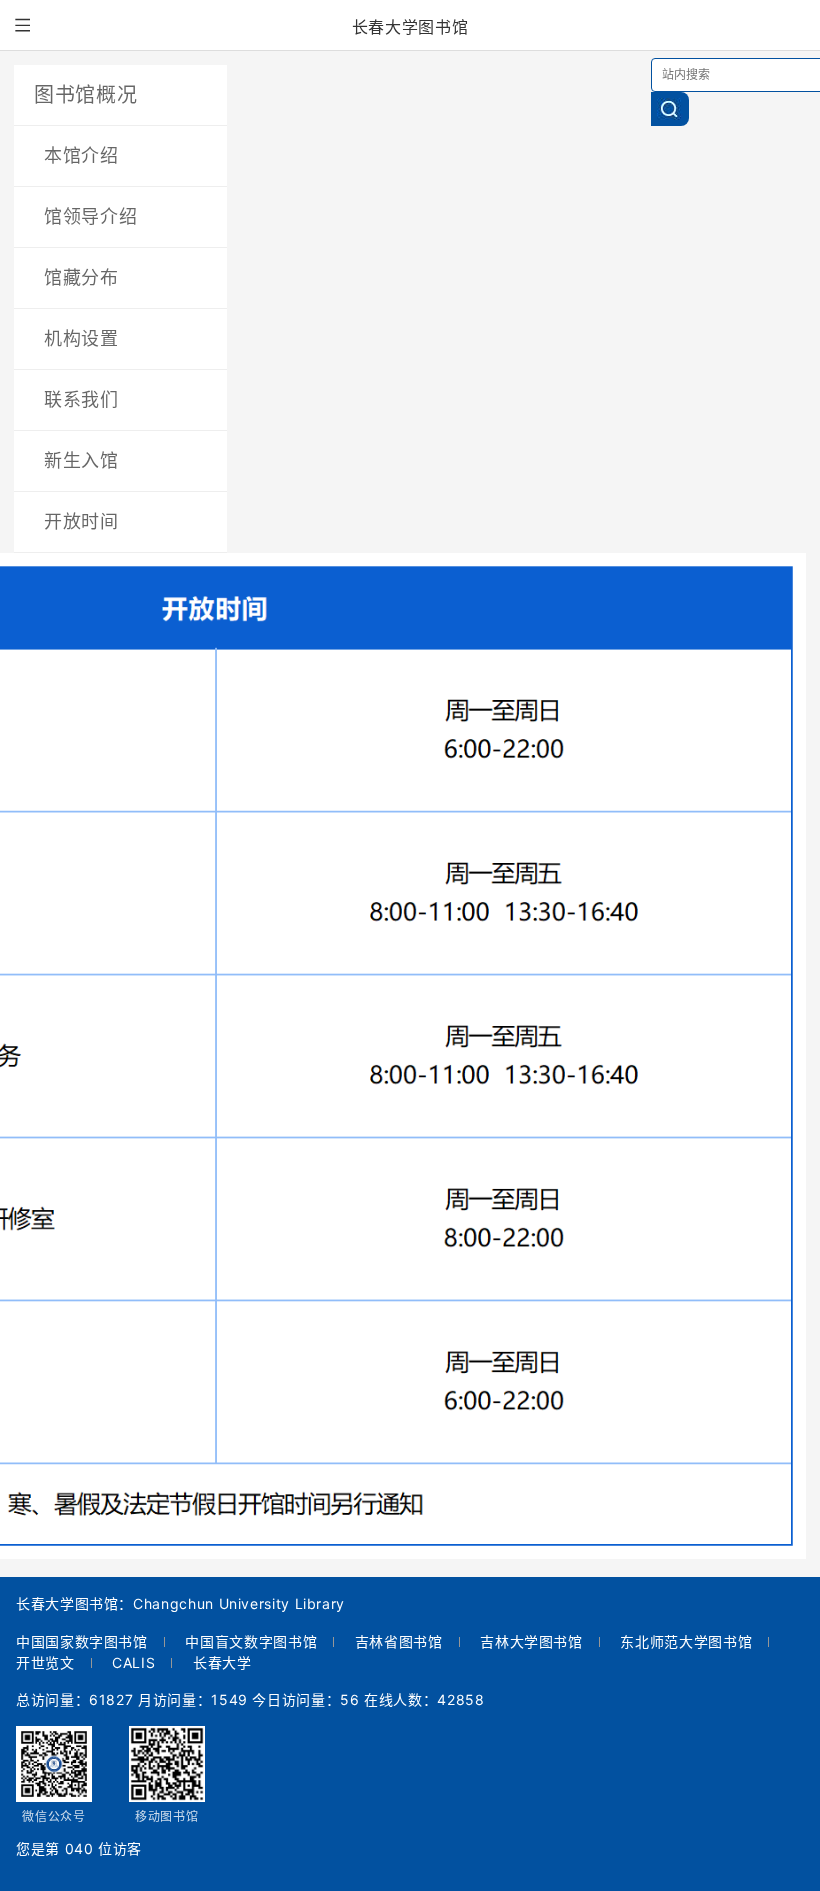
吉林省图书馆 (399, 1641)
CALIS (133, 1662)
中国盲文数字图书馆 (251, 1641)
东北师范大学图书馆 (686, 1641)
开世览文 (45, 1662)
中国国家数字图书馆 (82, 1641)
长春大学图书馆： (74, 1604)
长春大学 (222, 1662)
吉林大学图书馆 (531, 1641)
